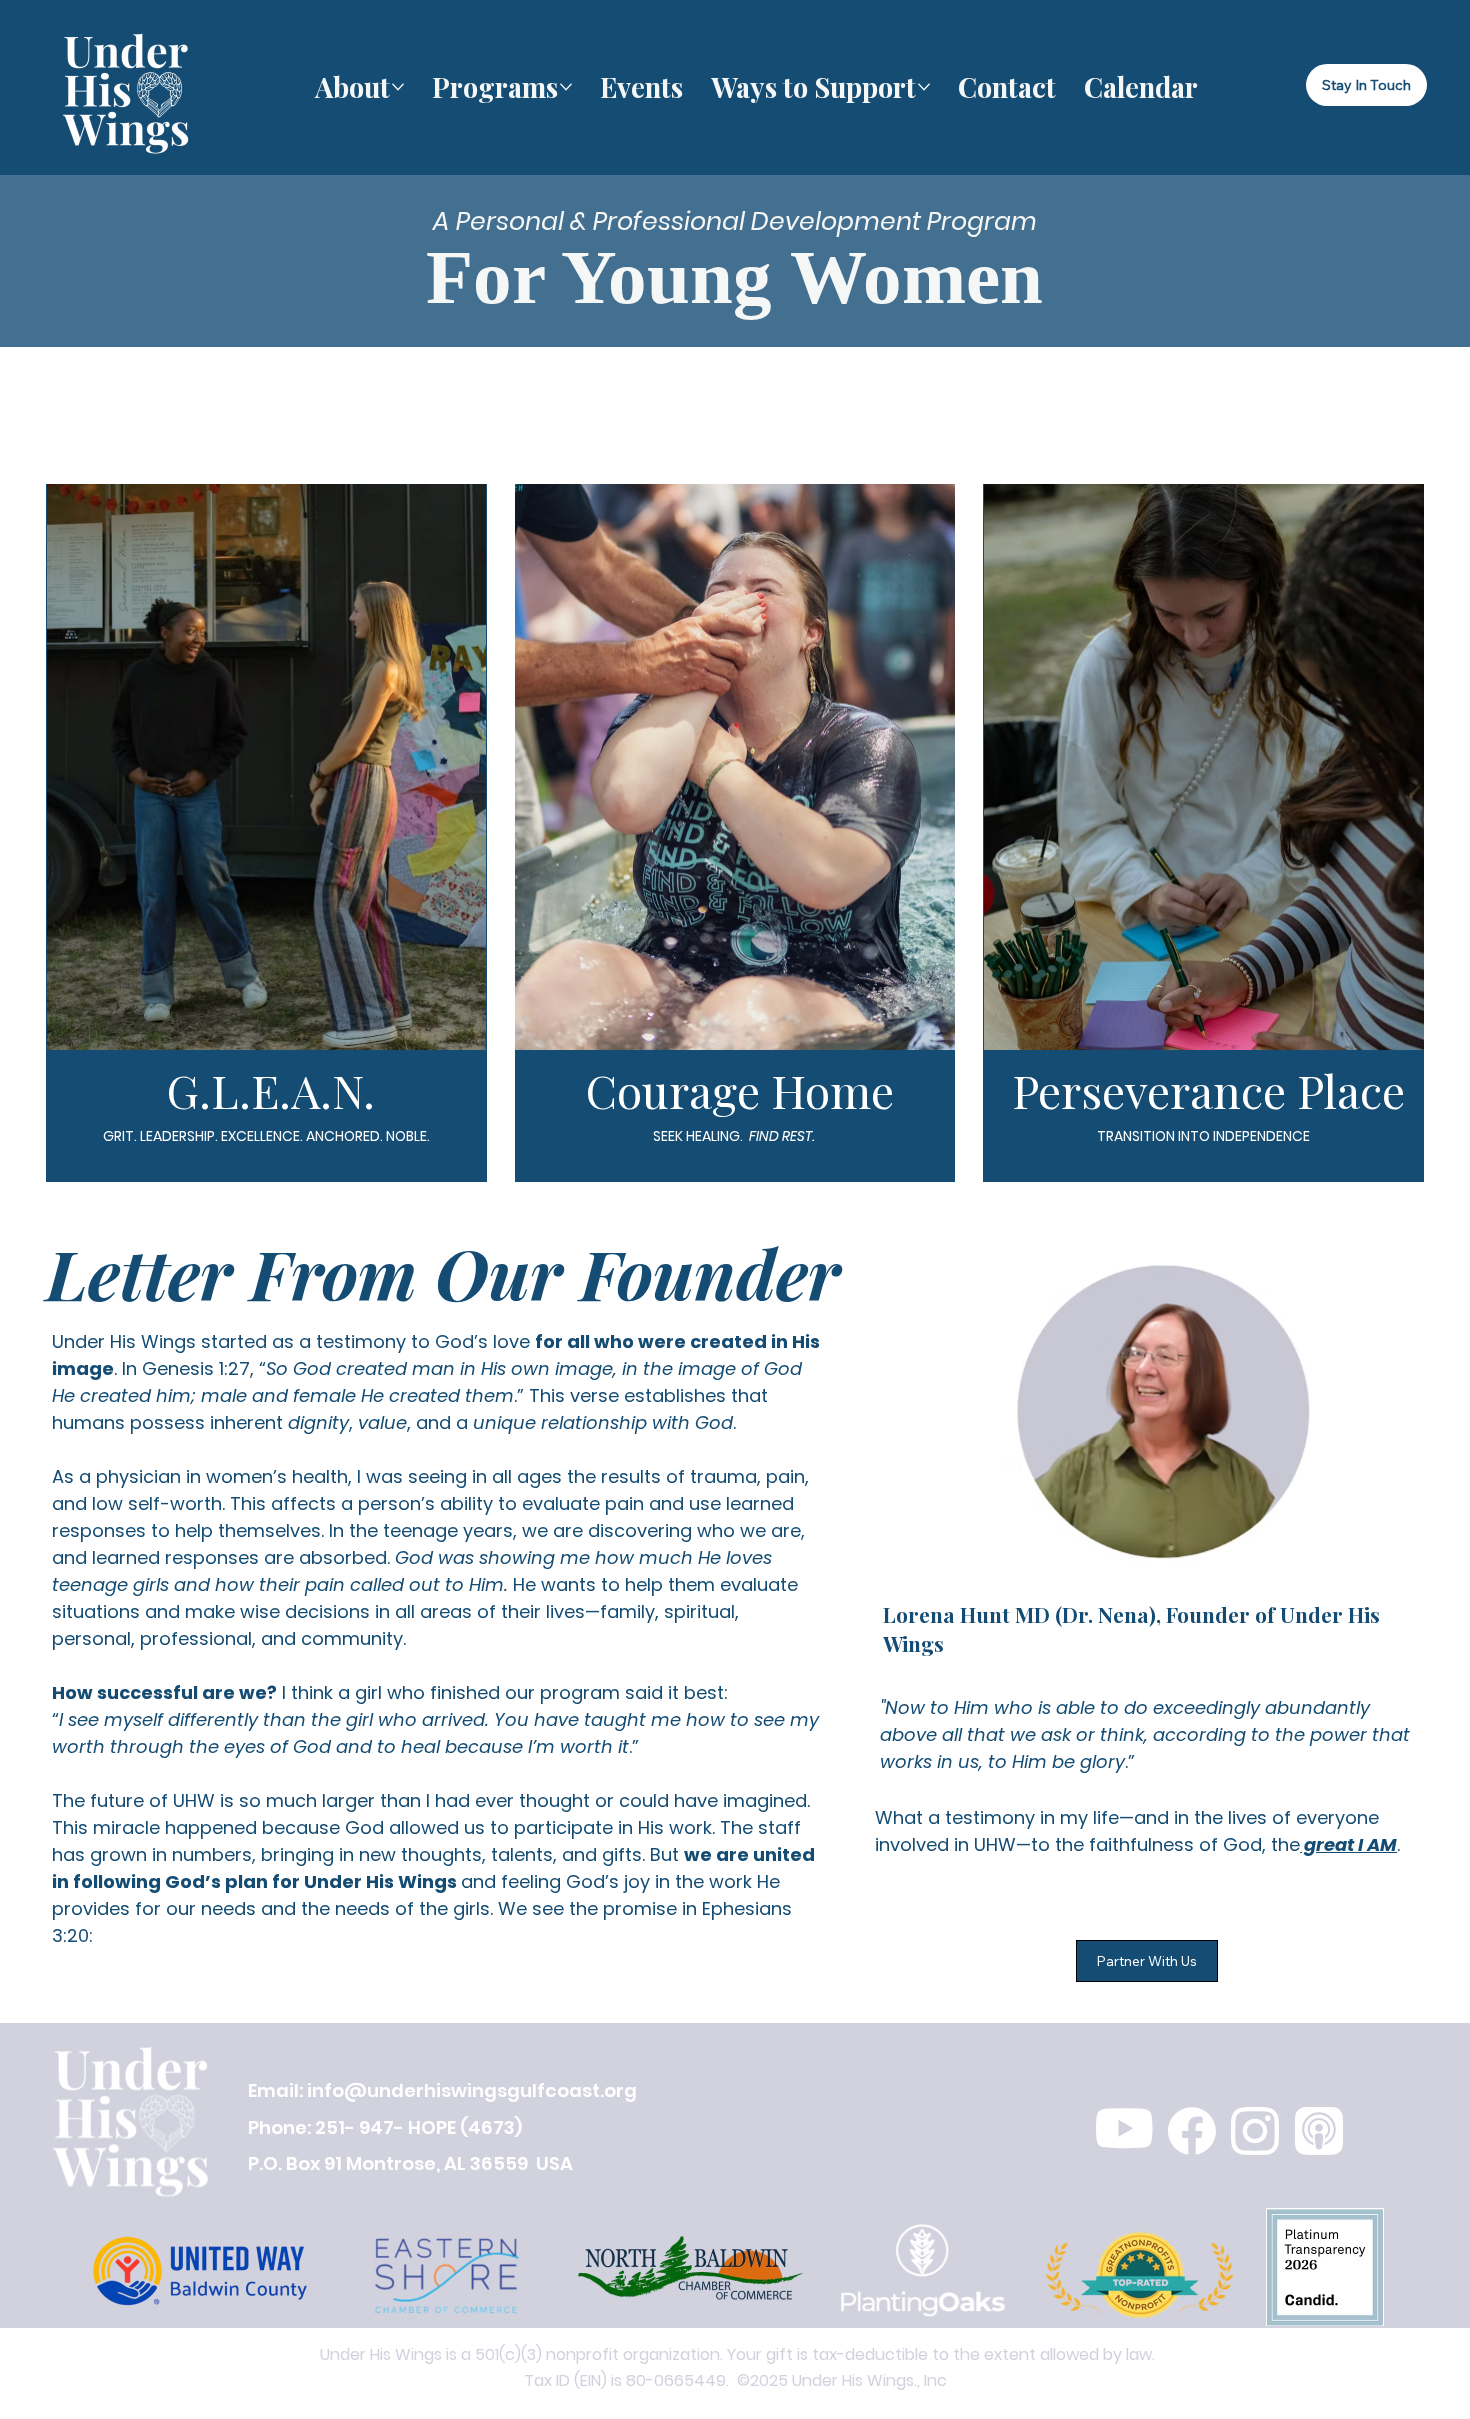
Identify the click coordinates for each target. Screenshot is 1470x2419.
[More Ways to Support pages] (924, 87)
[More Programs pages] (566, 87)
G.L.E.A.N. (271, 1090)
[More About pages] (398, 87)
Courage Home (740, 1090)
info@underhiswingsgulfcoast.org (472, 2090)
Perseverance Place (1208, 1090)
